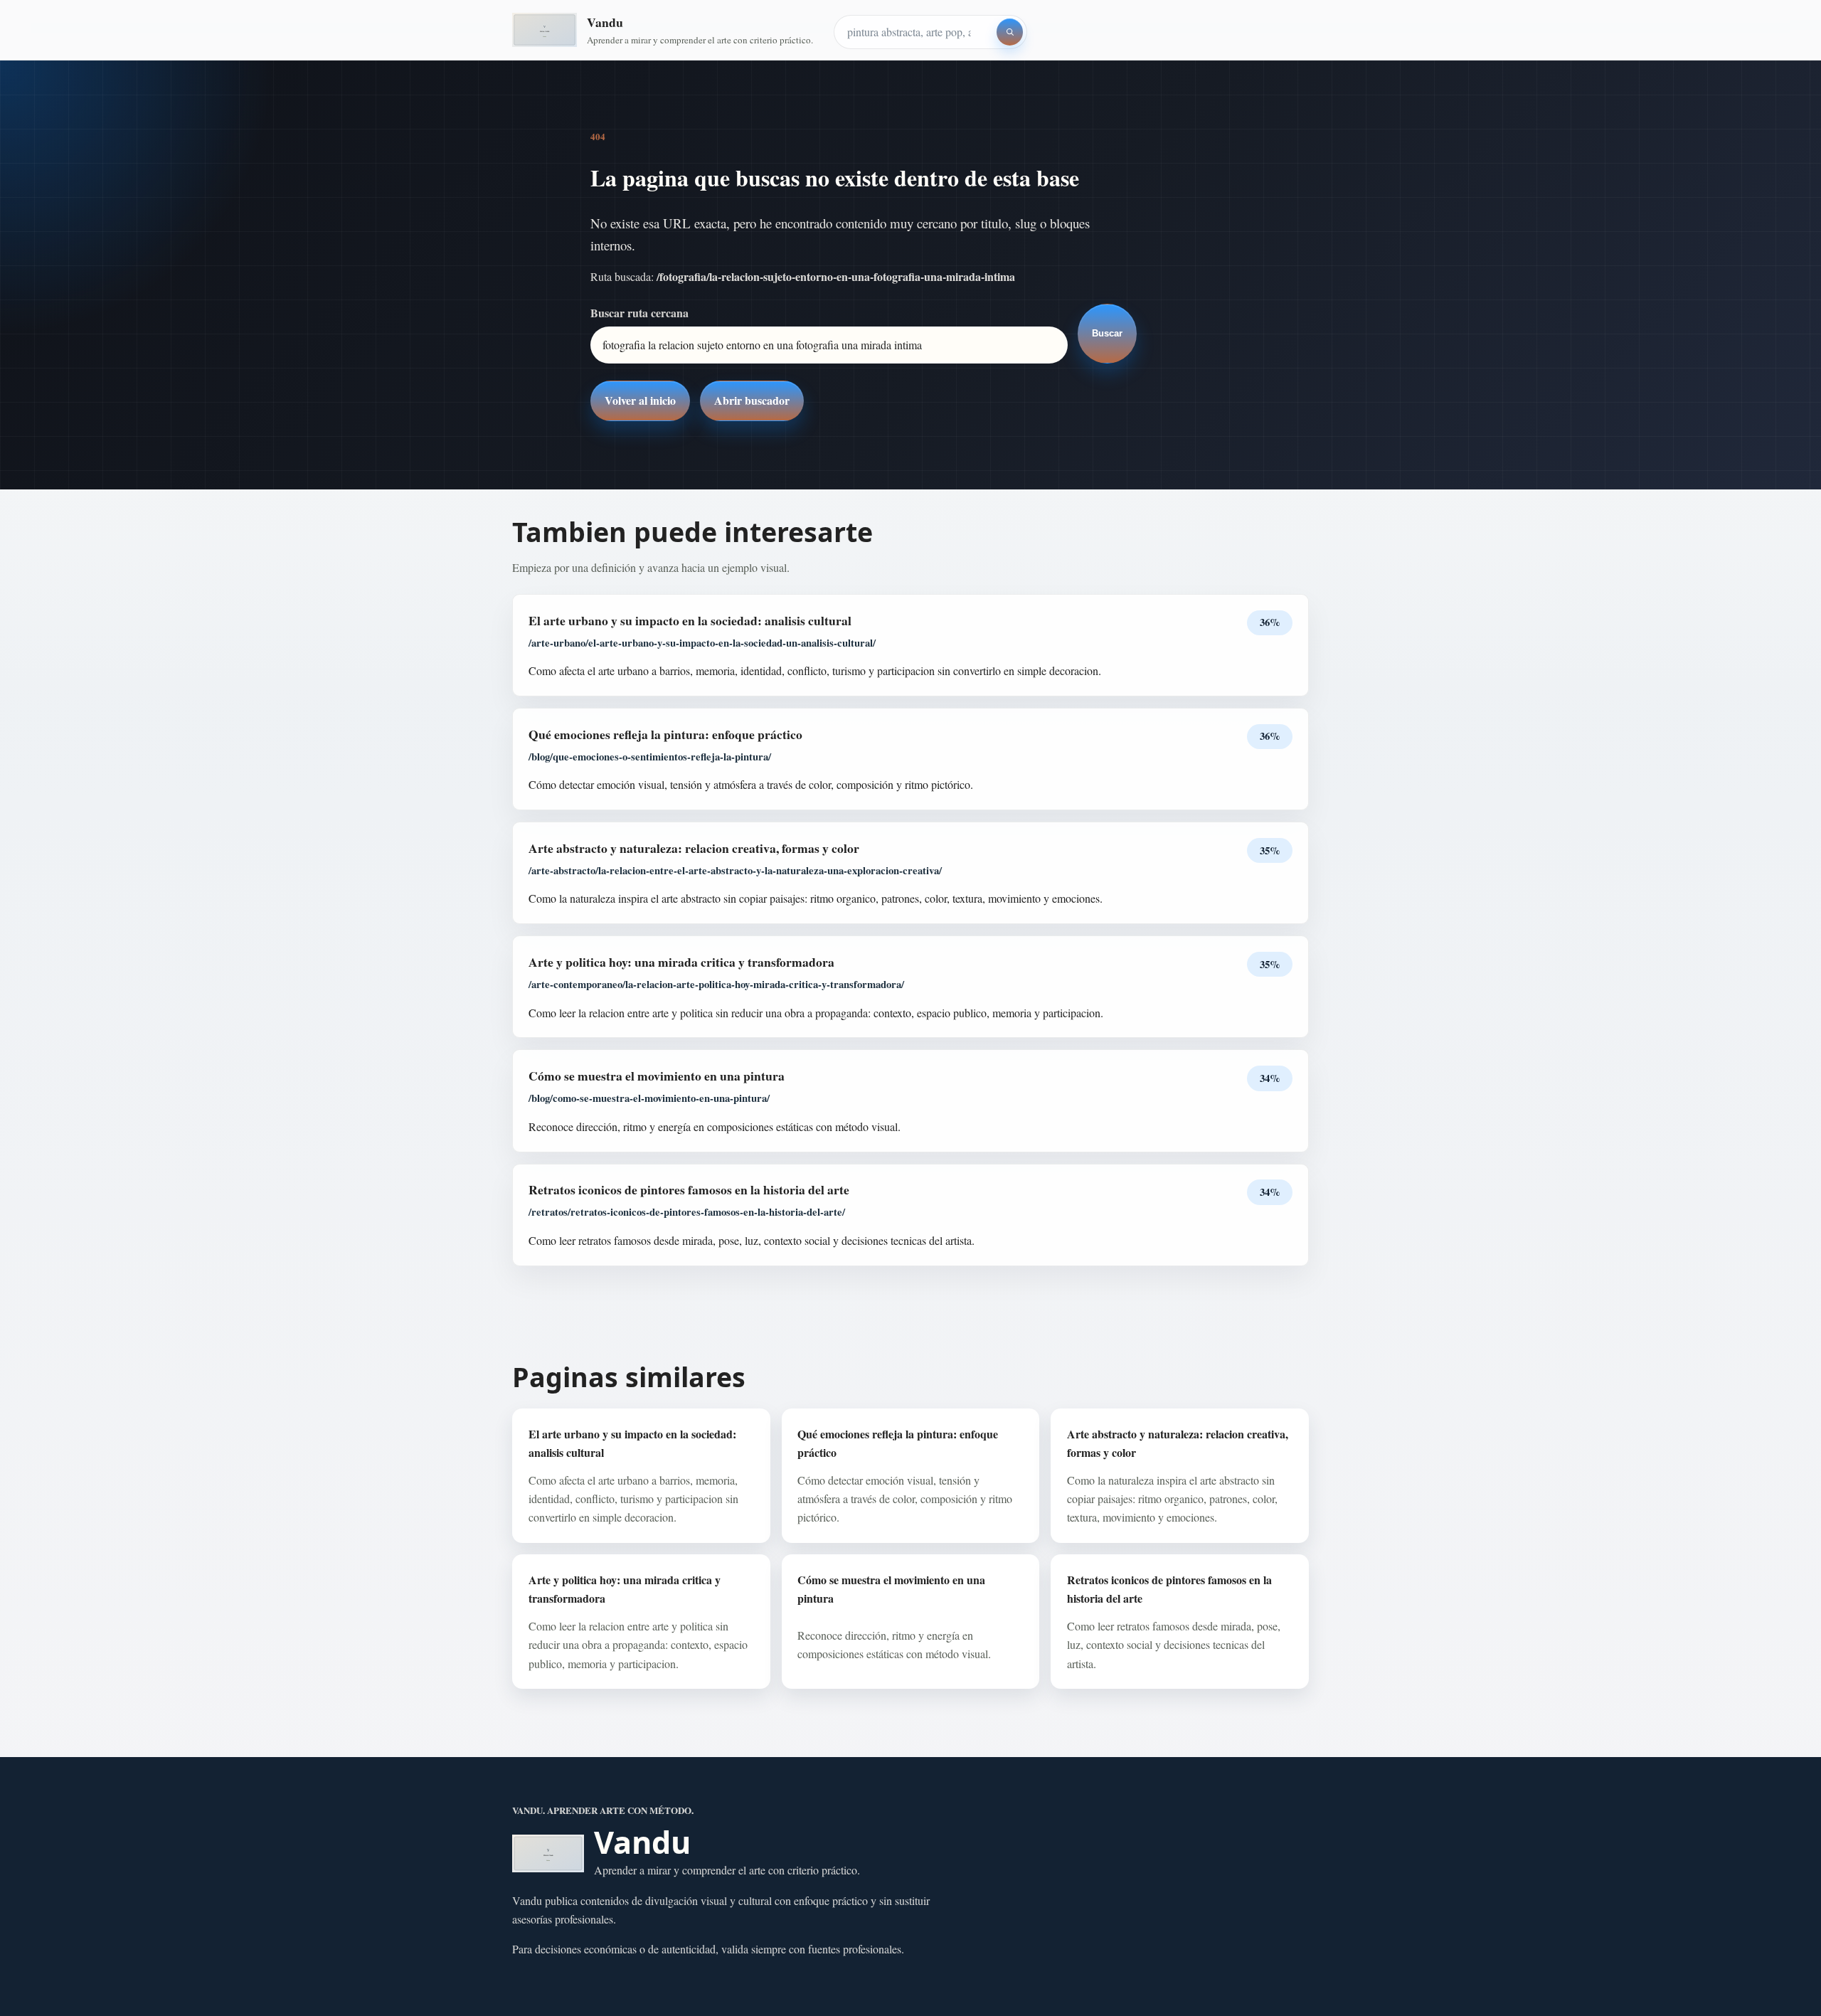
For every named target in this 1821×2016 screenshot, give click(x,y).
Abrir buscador (752, 400)
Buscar (1107, 333)
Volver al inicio (640, 400)
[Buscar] (1010, 32)
